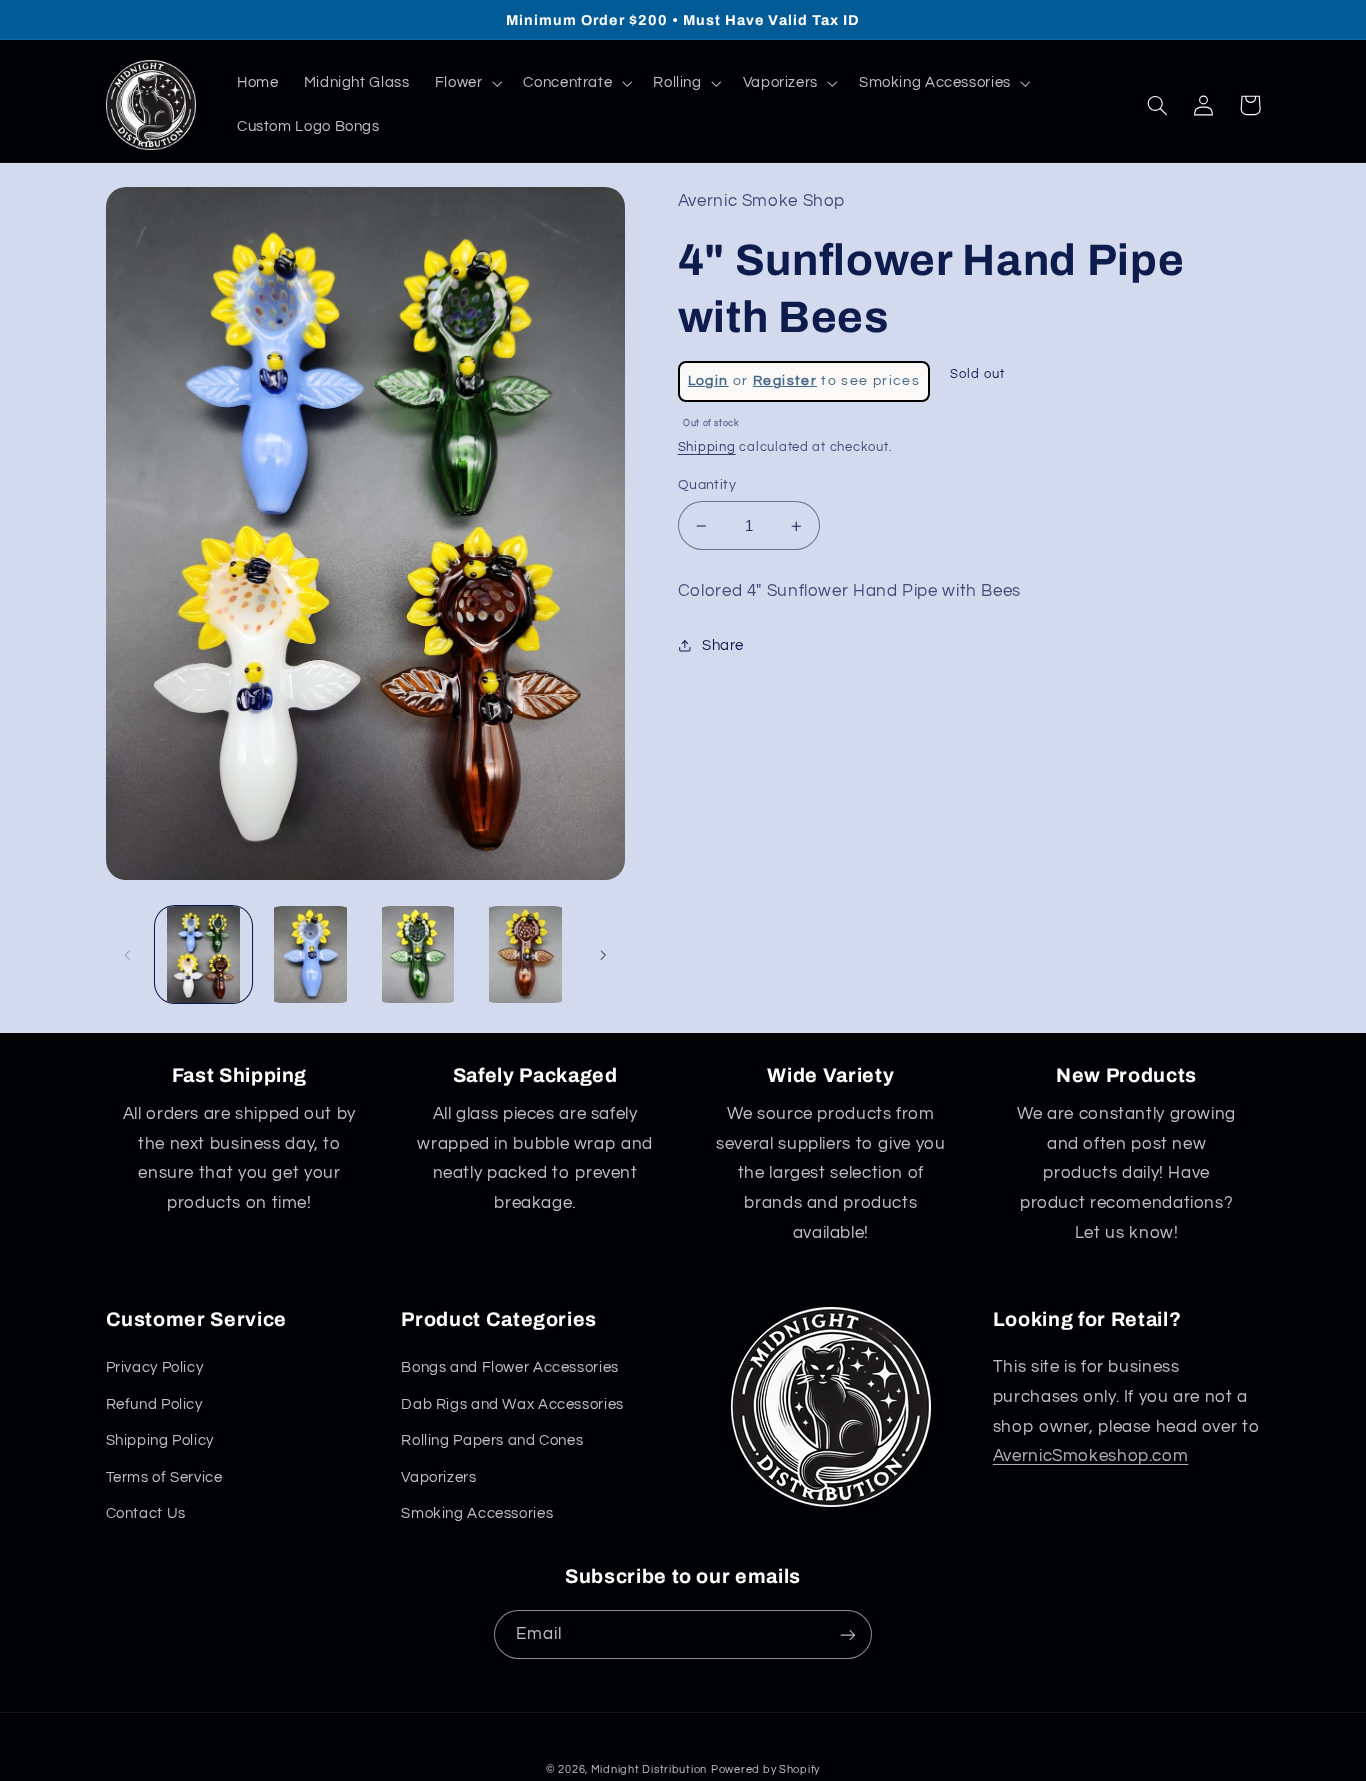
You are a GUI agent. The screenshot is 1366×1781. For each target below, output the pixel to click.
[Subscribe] (848, 1634)
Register (785, 381)
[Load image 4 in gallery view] (525, 954)
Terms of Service (164, 1477)
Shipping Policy (160, 1440)
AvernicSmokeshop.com (1091, 1456)
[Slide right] (603, 955)
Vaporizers (438, 1477)
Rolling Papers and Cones (492, 1440)
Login (708, 381)
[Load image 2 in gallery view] (310, 954)
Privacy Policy (155, 1367)
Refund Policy (154, 1404)
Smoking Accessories (477, 1513)
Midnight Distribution (649, 1769)
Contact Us (146, 1513)
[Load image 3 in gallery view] (418, 954)
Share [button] (723, 645)
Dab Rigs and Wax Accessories (512, 1404)
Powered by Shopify (765, 1769)
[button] (466, 83)
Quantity (707, 485)
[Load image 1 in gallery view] (203, 954)
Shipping (707, 447)
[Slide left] (128, 955)
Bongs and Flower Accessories (510, 1367)
